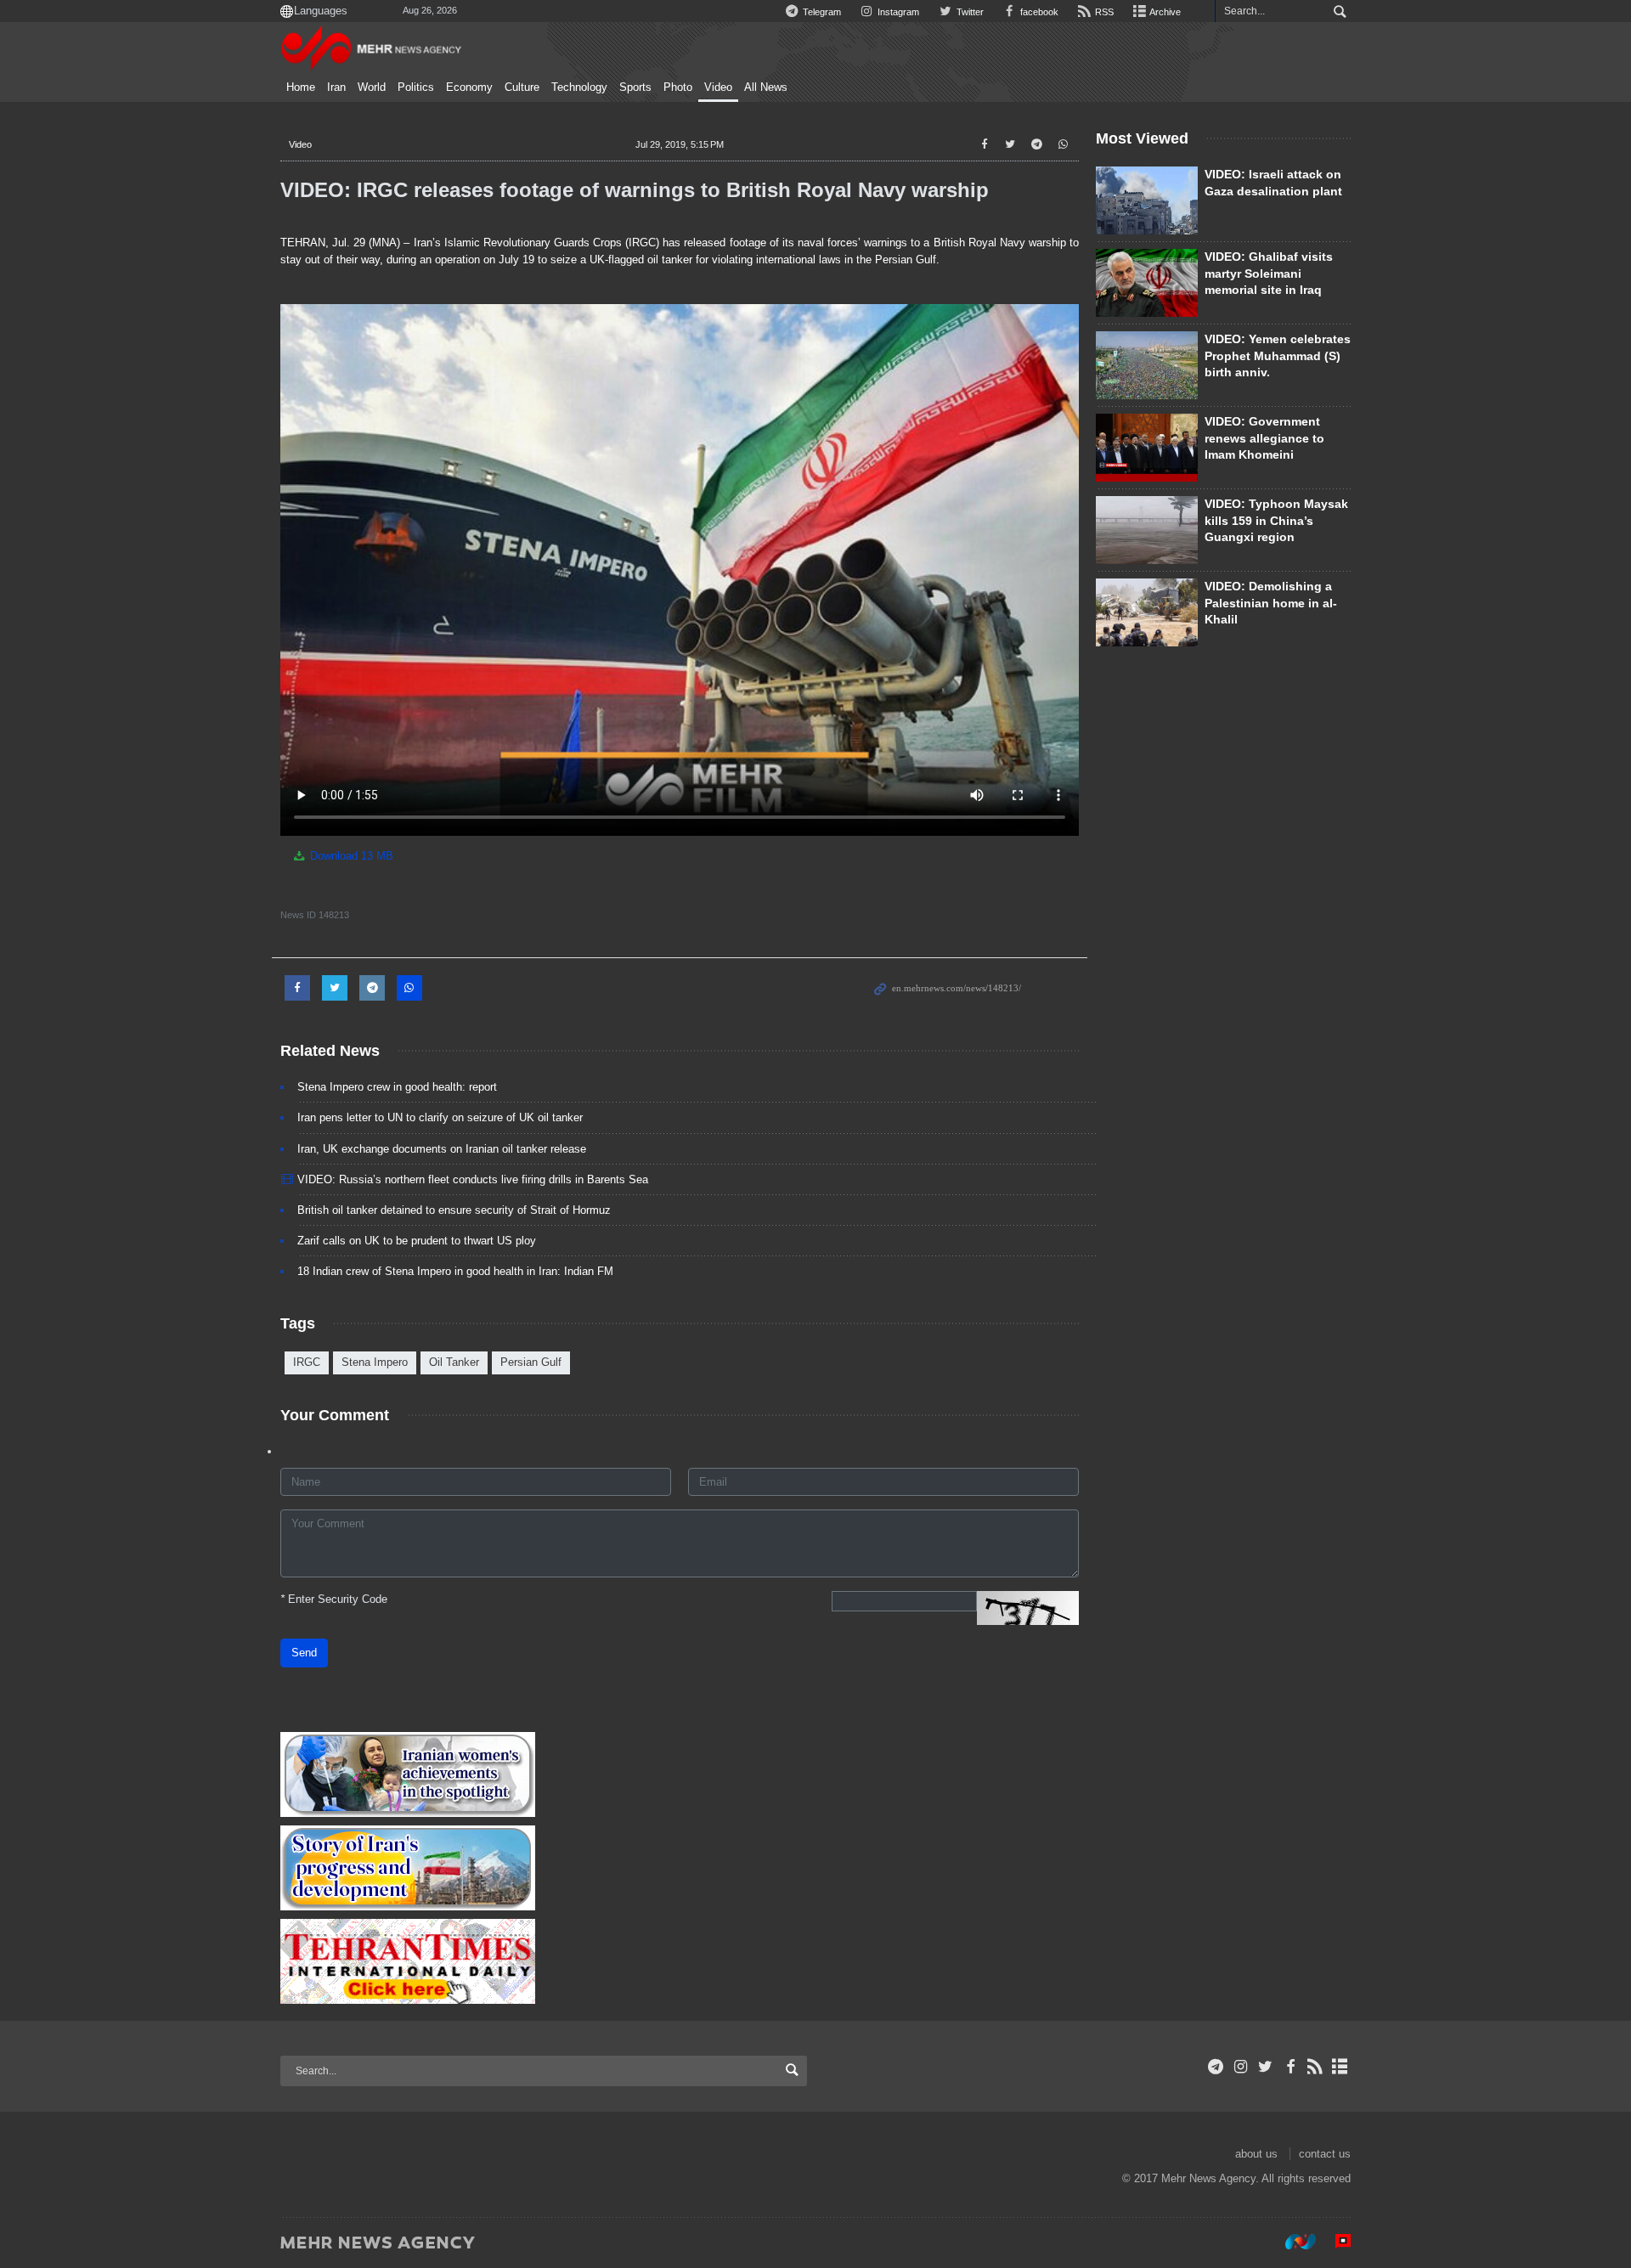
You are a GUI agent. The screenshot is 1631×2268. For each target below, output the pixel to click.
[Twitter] (1265, 2067)
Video (718, 87)
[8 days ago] (1147, 612)
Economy (469, 87)
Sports (635, 87)
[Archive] (1340, 2067)
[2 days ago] (1147, 200)
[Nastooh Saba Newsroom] (1292, 2242)
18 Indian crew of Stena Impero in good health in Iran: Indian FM (455, 1271)
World (372, 87)
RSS (1103, 12)
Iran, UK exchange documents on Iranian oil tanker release (442, 1149)
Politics (416, 87)
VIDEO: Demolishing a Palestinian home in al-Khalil (1271, 603)
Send (304, 1653)
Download (350, 856)
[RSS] (1315, 2067)
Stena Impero (375, 1362)
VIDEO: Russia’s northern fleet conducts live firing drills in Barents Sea (473, 1179)
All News (766, 87)
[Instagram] (1241, 2067)
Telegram (821, 12)
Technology (579, 87)
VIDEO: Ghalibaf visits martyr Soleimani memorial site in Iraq (1269, 273)
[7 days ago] (1147, 283)
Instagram (897, 12)
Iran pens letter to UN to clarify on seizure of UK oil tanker (440, 1117)
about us (1256, 2154)
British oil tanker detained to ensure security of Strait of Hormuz (454, 1210)
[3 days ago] (1147, 448)
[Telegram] (1216, 2067)
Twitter (968, 12)
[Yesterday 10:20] (1147, 365)
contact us (1325, 2154)
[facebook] (1290, 2067)
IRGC (307, 1362)
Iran (336, 87)
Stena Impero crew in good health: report (397, 1087)
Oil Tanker (454, 1362)
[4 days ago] (1147, 530)
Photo (678, 87)
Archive (1164, 12)
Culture (522, 87)
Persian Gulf (531, 1362)
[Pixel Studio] (1335, 2242)
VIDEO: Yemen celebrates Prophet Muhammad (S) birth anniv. (1278, 355)
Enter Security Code (334, 1599)
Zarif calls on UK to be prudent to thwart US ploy (417, 1241)
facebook (1038, 12)
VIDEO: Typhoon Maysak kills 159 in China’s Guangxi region (1276, 520)
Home (301, 87)
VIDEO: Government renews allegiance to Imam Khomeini (1264, 438)
